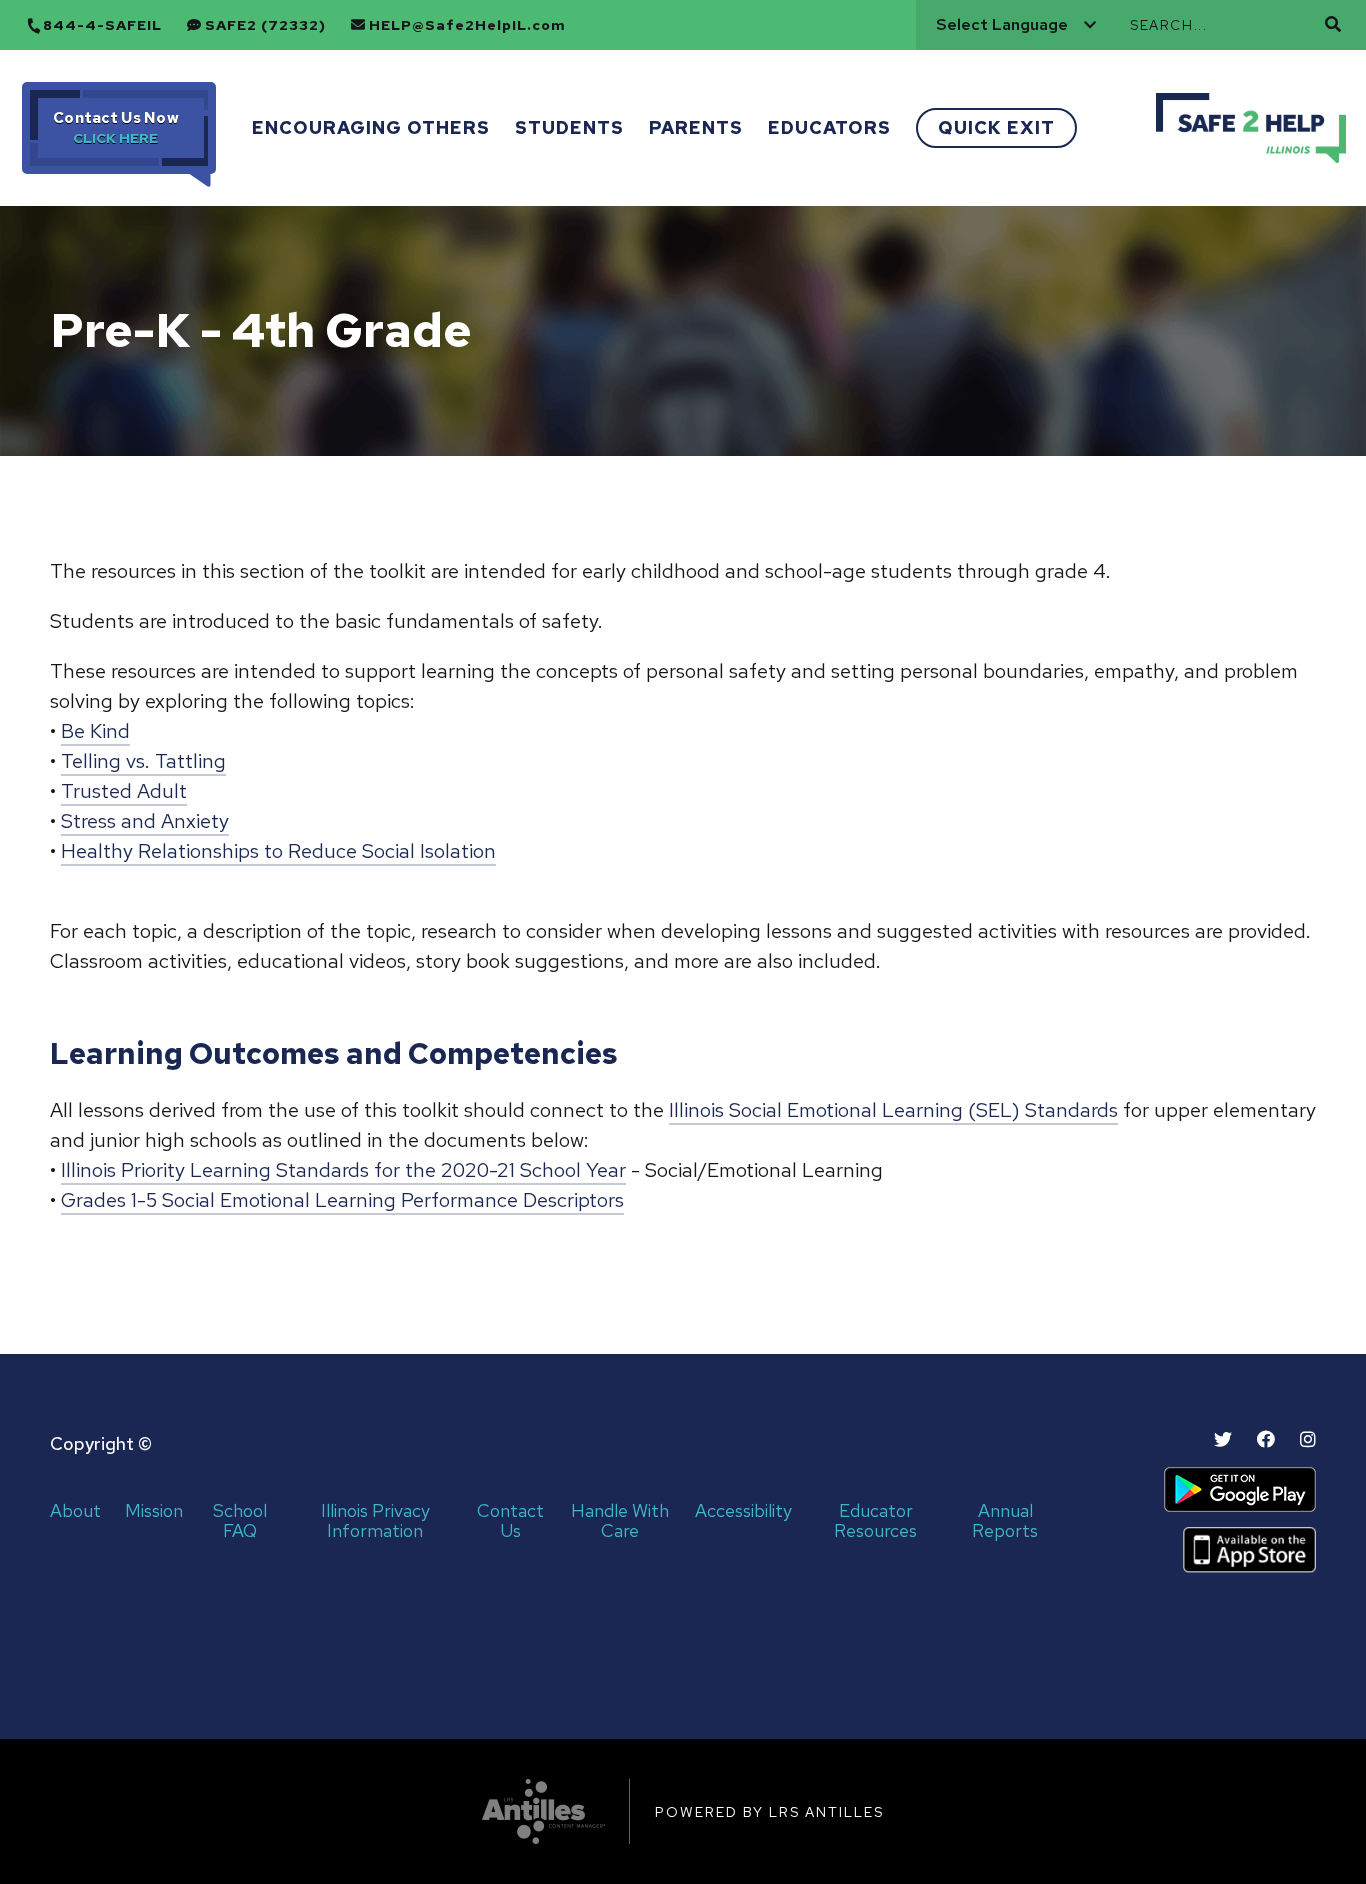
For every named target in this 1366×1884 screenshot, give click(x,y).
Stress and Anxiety (145, 821)
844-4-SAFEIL (102, 25)
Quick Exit (996, 127)
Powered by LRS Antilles (769, 1812)
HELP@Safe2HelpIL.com (467, 25)
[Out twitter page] (1223, 1439)
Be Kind (95, 731)
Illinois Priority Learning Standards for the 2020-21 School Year (343, 1170)
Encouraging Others (371, 127)
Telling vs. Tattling (143, 761)
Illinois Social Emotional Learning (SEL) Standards (893, 1110)
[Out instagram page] (1308, 1439)
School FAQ (240, 1521)
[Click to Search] (1333, 24)
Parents (696, 127)
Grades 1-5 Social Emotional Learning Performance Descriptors (342, 1200)
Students (569, 127)
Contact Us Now (116, 118)
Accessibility (743, 1511)
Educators (829, 127)
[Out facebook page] (1266, 1439)
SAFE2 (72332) (265, 25)
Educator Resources (875, 1521)
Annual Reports (1005, 1521)
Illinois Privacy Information (375, 1521)
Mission (154, 1511)
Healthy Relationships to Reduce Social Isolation (278, 851)
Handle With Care (620, 1521)
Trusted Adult (124, 791)
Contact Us (510, 1521)
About (75, 1511)
